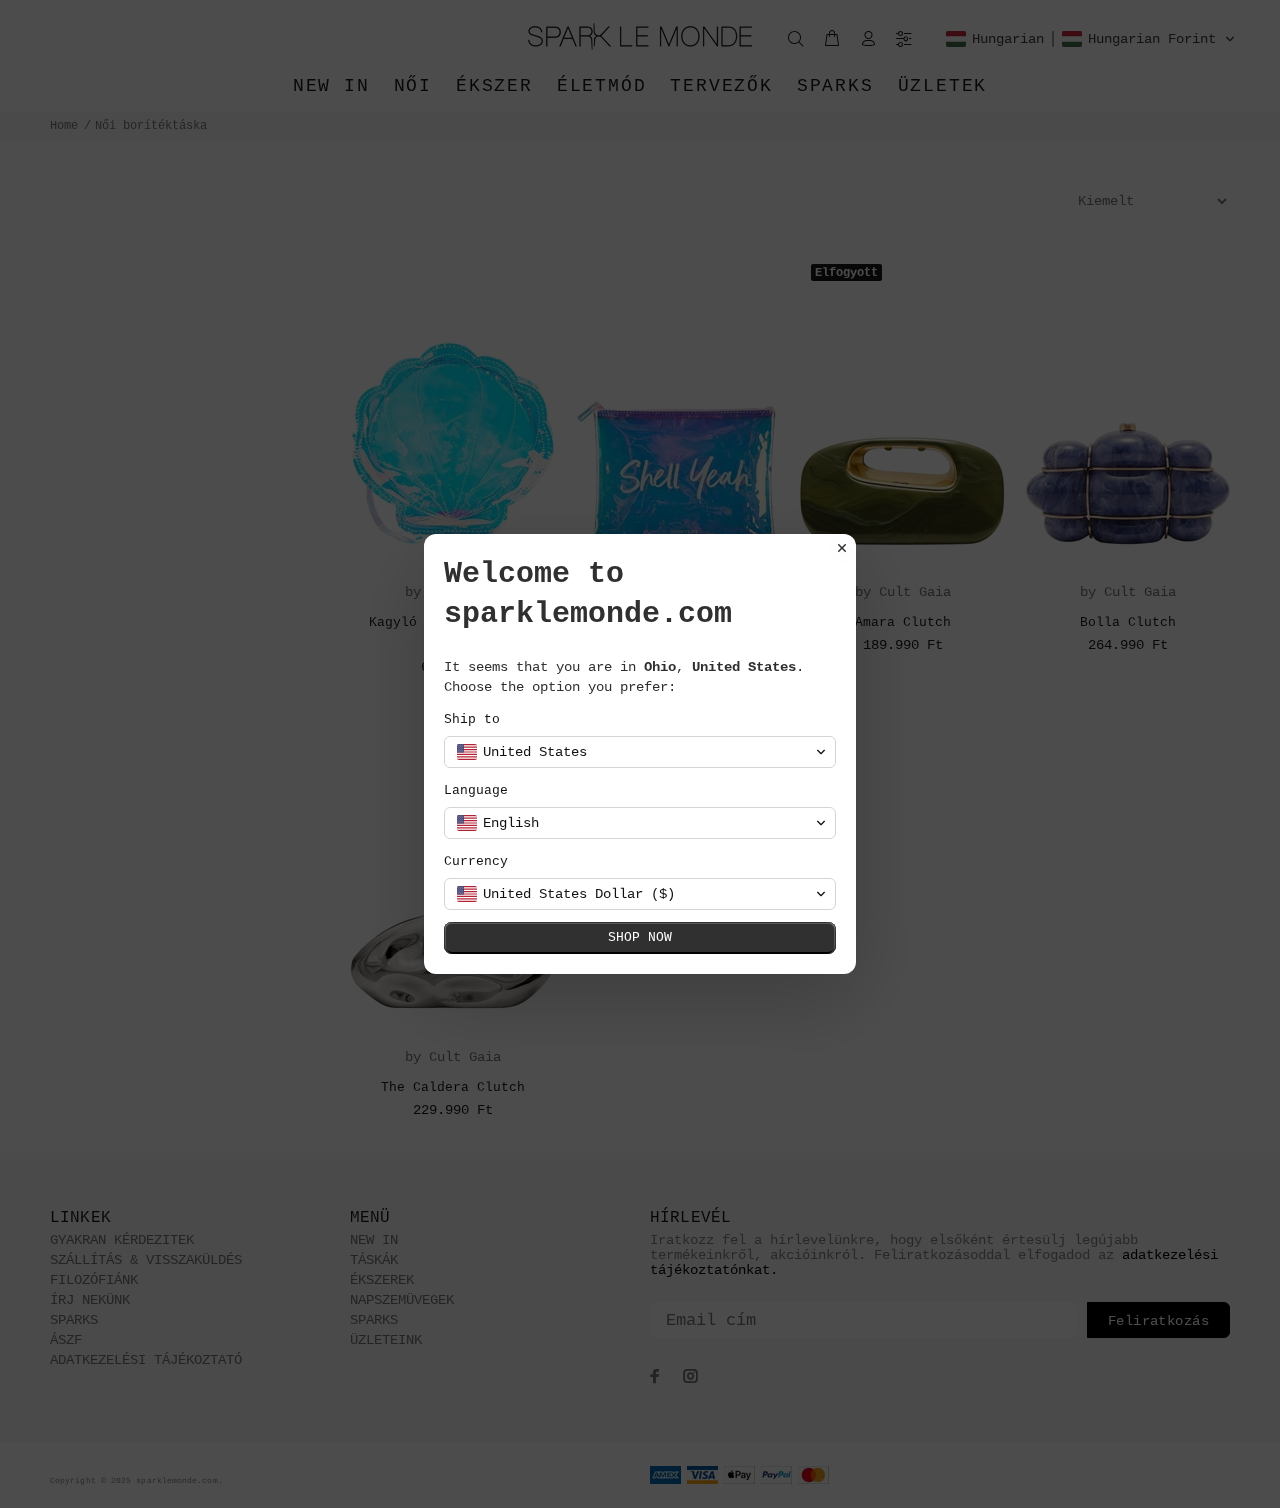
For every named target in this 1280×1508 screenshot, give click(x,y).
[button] (640, 752)
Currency (476, 861)
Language (476, 790)
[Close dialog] (842, 548)
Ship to (472, 719)
